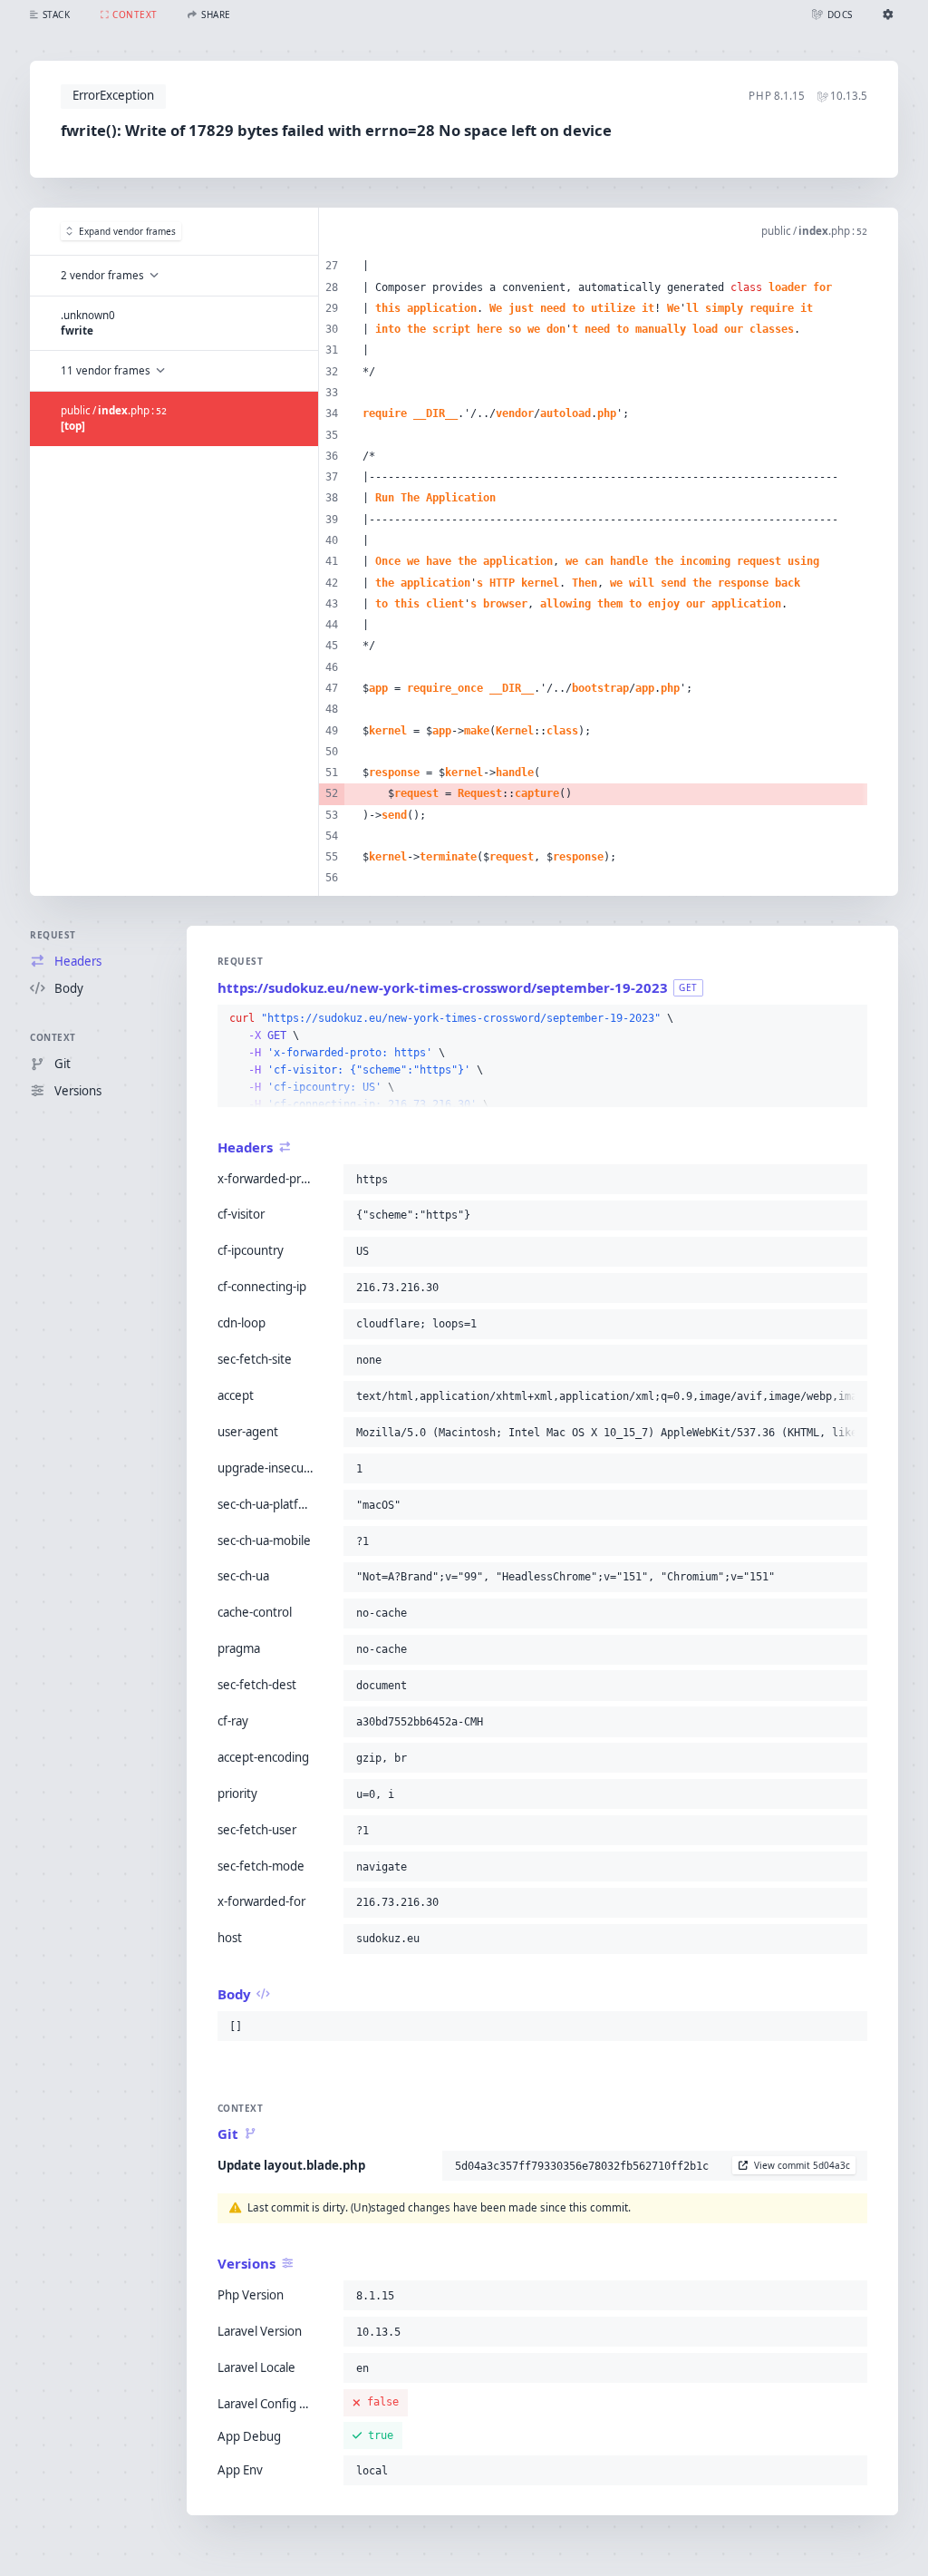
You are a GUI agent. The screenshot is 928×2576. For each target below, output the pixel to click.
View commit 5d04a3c (802, 2165)
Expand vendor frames (127, 231)
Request (53, 935)
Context (53, 1037)
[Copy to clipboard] (850, 1019)
